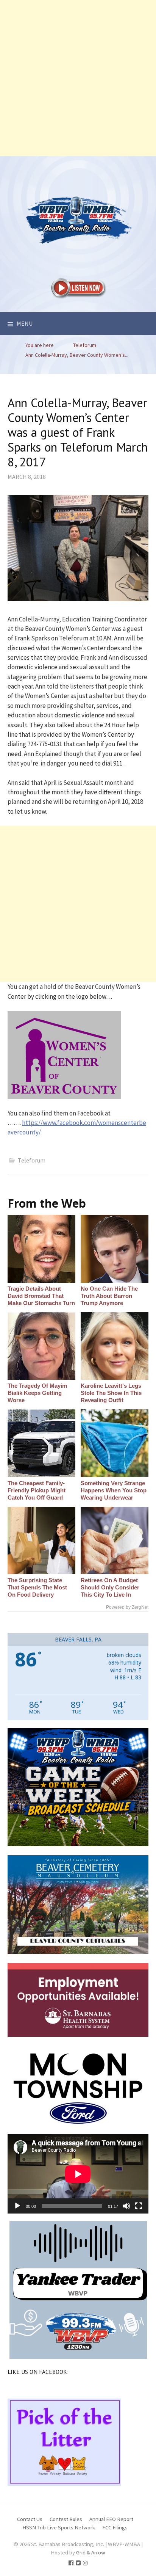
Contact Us (30, 2519)
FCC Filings (115, 2527)
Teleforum (32, 1160)
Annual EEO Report (111, 2519)
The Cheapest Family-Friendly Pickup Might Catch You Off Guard (37, 1490)
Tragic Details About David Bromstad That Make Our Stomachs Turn (41, 1296)
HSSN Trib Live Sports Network (59, 2527)
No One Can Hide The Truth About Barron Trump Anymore (109, 1296)
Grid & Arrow (91, 2552)
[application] (78, 2174)
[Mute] (126, 2206)
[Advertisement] (78, 78)
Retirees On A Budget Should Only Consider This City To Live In (110, 1587)
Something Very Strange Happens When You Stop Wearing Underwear (114, 1490)
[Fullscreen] (139, 2206)
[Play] (17, 2206)
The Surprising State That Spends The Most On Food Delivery (37, 1587)
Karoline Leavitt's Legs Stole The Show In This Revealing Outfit (111, 1393)
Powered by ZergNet (127, 1607)
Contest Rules (66, 2519)
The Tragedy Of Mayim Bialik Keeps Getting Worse (37, 1393)
